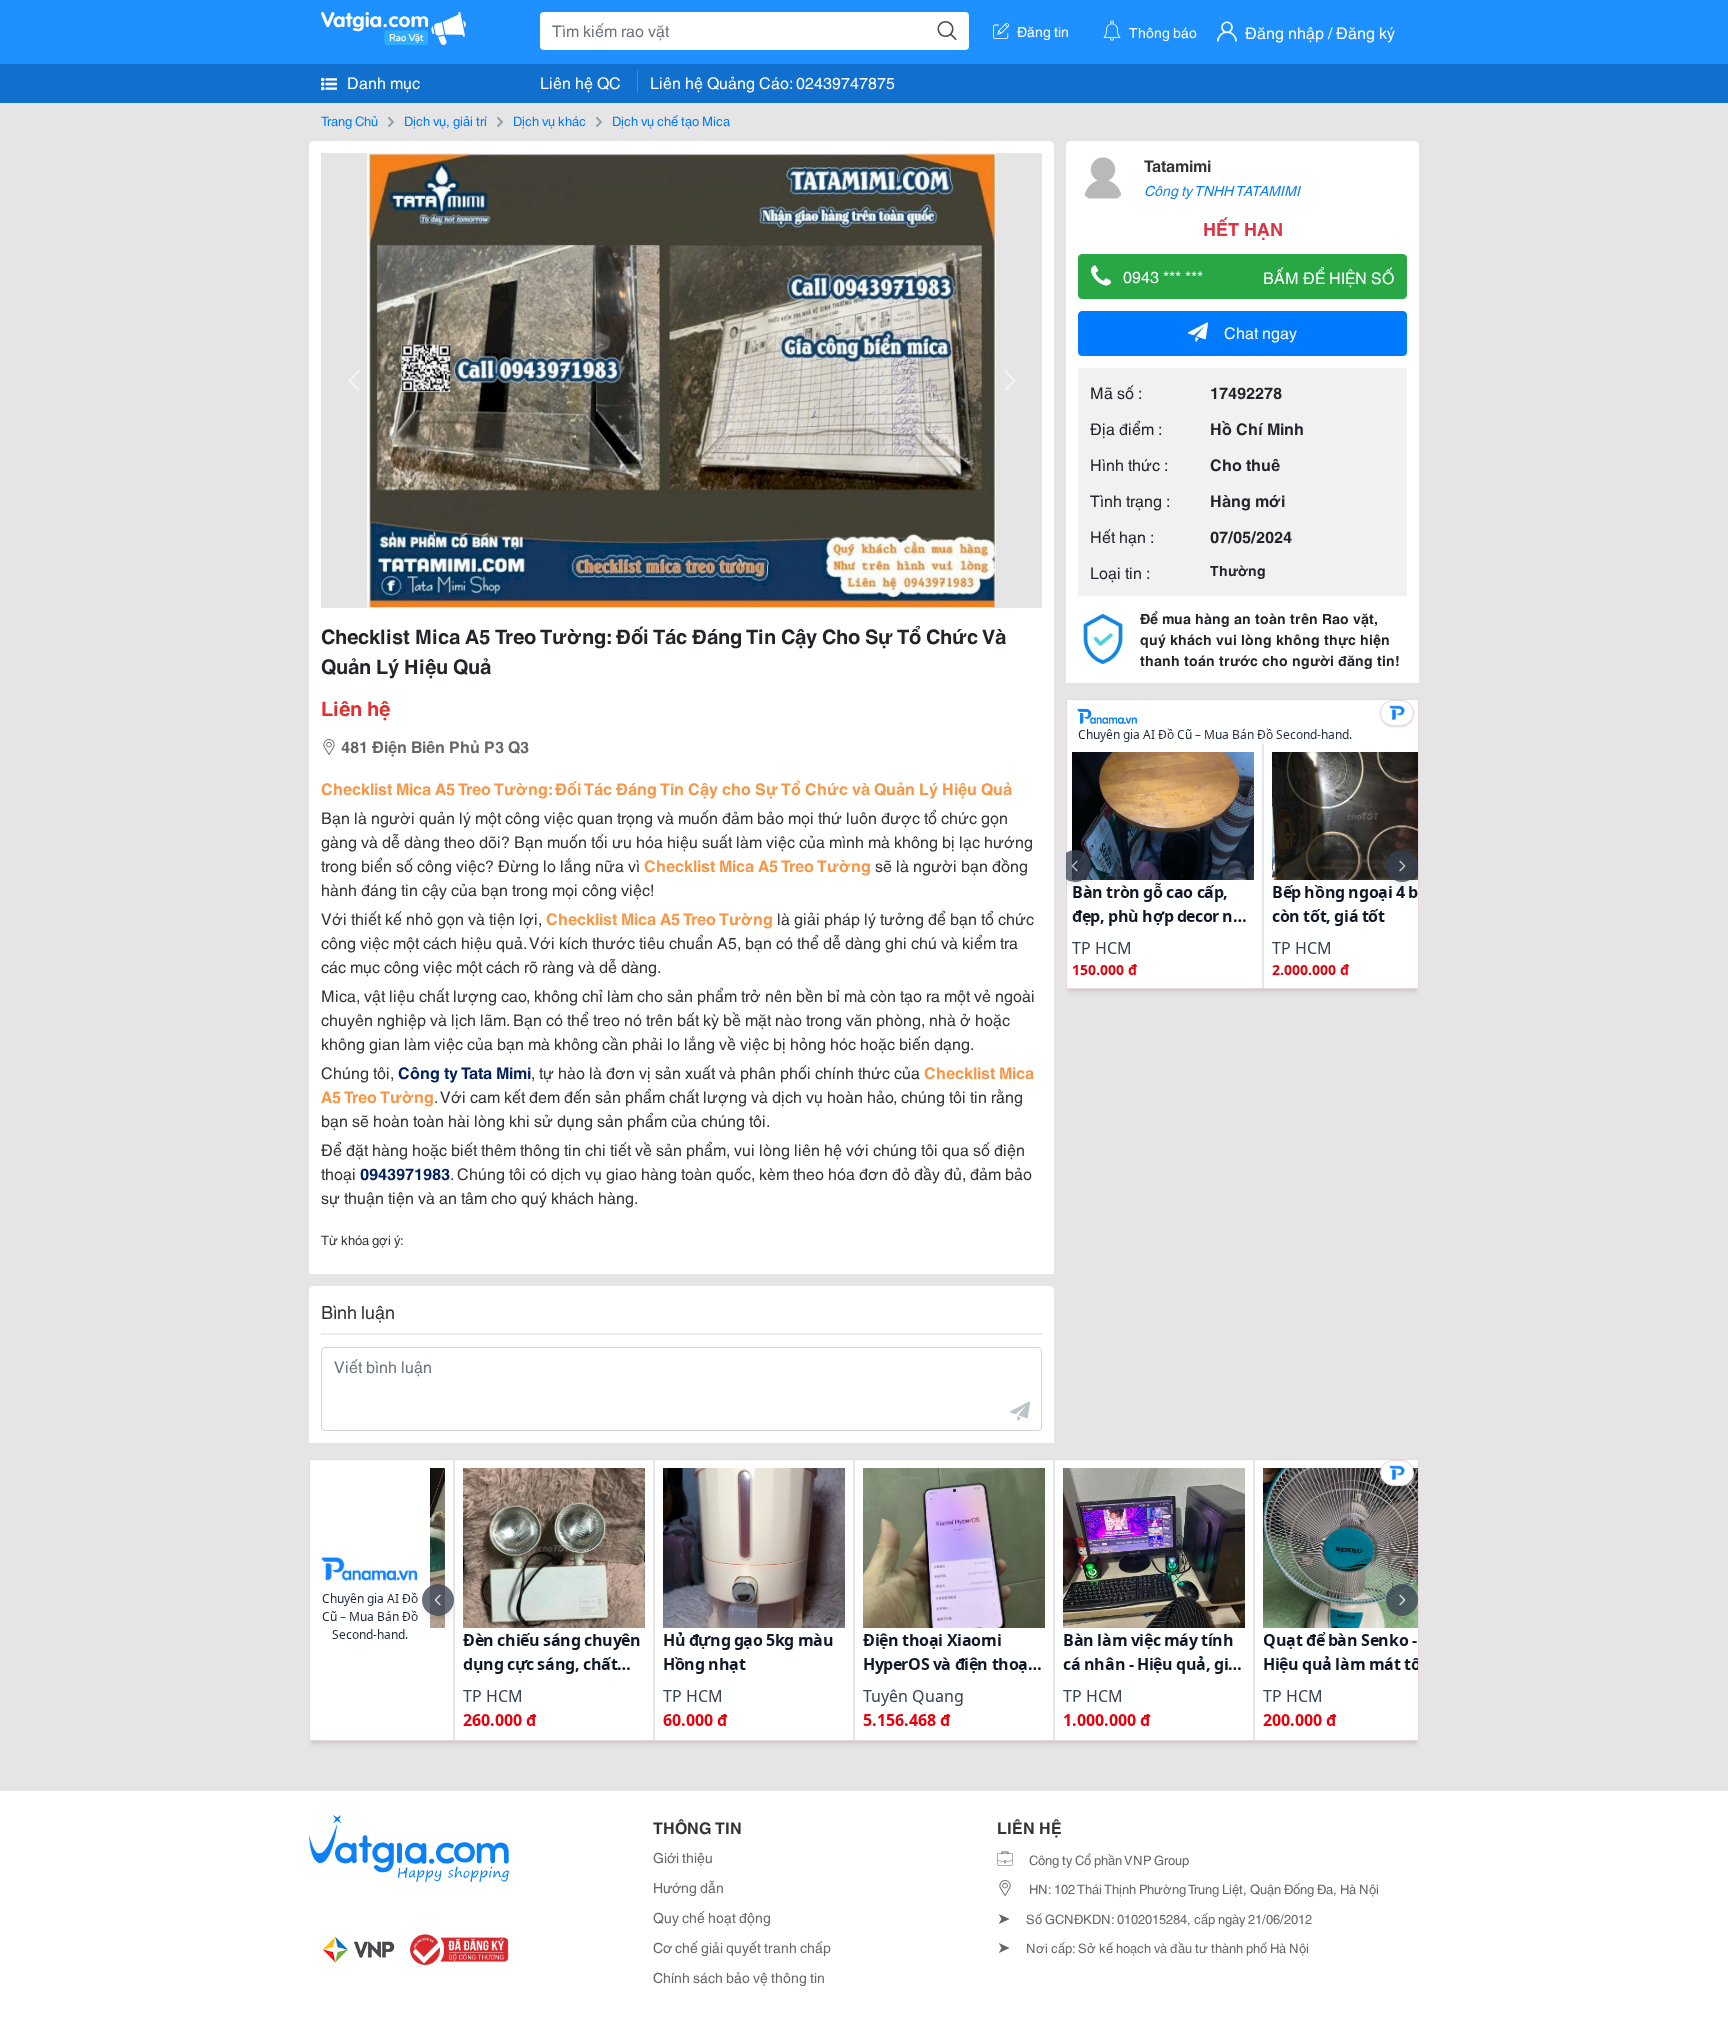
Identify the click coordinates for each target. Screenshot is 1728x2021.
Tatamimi (1177, 164)
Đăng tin (1043, 31)
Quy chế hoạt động (712, 1917)
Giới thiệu (683, 1857)
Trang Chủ (349, 120)
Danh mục (381, 81)
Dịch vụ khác (549, 120)
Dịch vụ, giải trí (445, 120)
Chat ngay (1260, 331)
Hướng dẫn (688, 1887)
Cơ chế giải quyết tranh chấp (742, 1947)
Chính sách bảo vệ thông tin (739, 1977)
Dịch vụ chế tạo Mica (671, 120)
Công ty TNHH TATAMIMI (1222, 190)
